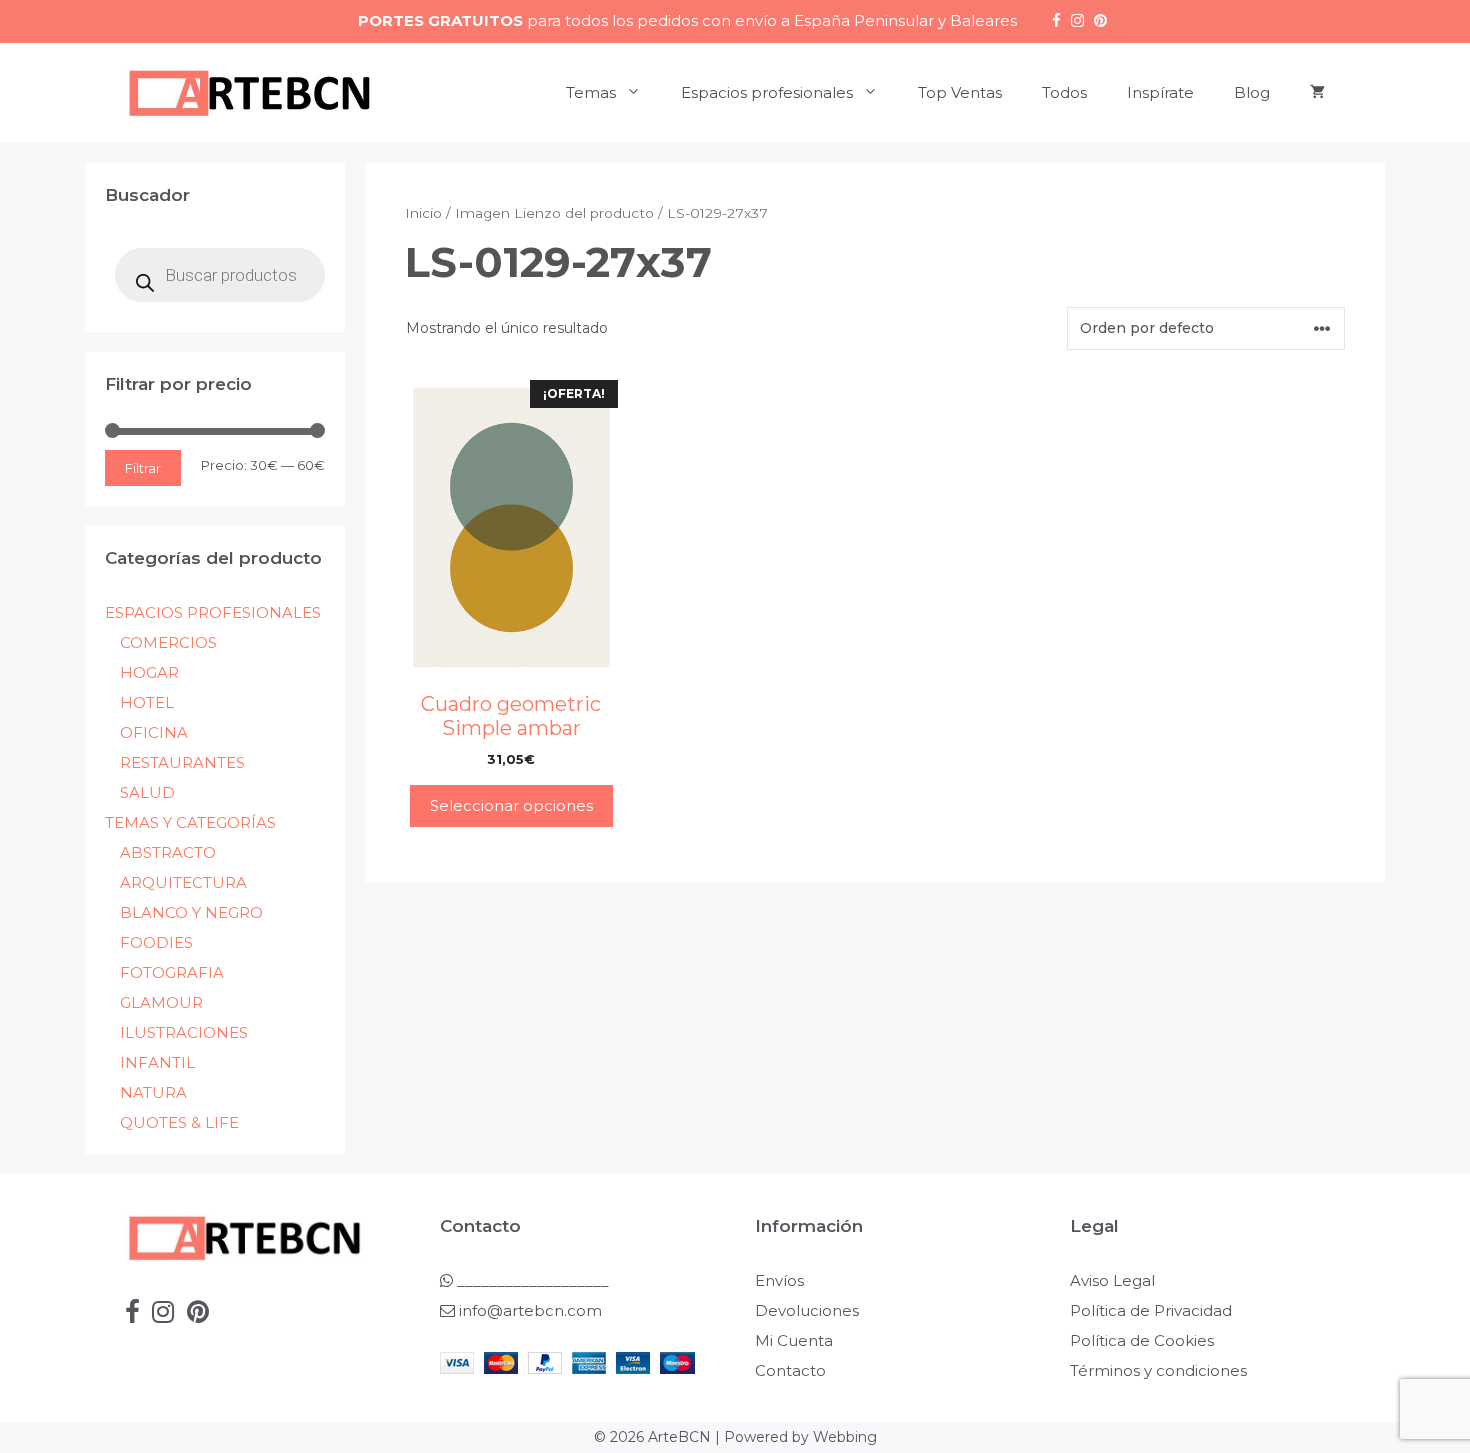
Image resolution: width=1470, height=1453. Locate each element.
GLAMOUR (161, 1002)
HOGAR (149, 672)
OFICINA (154, 732)
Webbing (845, 1437)
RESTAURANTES (182, 762)
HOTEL (147, 702)
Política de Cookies (1142, 1340)
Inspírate (1160, 92)
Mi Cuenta (794, 1340)
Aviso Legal (1112, 1280)
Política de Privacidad (1151, 1310)
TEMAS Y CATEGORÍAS (190, 822)
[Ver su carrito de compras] (1317, 93)
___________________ (531, 1280)
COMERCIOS (168, 642)
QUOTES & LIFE (179, 1122)
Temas (591, 92)
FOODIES (156, 942)
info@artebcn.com (530, 1310)
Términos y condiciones (1158, 1370)
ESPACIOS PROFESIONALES (213, 612)
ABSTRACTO (168, 852)
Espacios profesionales (767, 92)
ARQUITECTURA (183, 882)
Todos (1064, 92)
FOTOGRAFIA (172, 972)
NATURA (153, 1092)
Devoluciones (807, 1310)
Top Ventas (960, 92)
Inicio (423, 213)
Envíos (779, 1280)
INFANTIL (157, 1062)
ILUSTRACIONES (184, 1032)
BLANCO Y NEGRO (191, 912)
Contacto (790, 1370)
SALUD (147, 792)
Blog (1252, 92)
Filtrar (143, 468)
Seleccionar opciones (511, 805)
